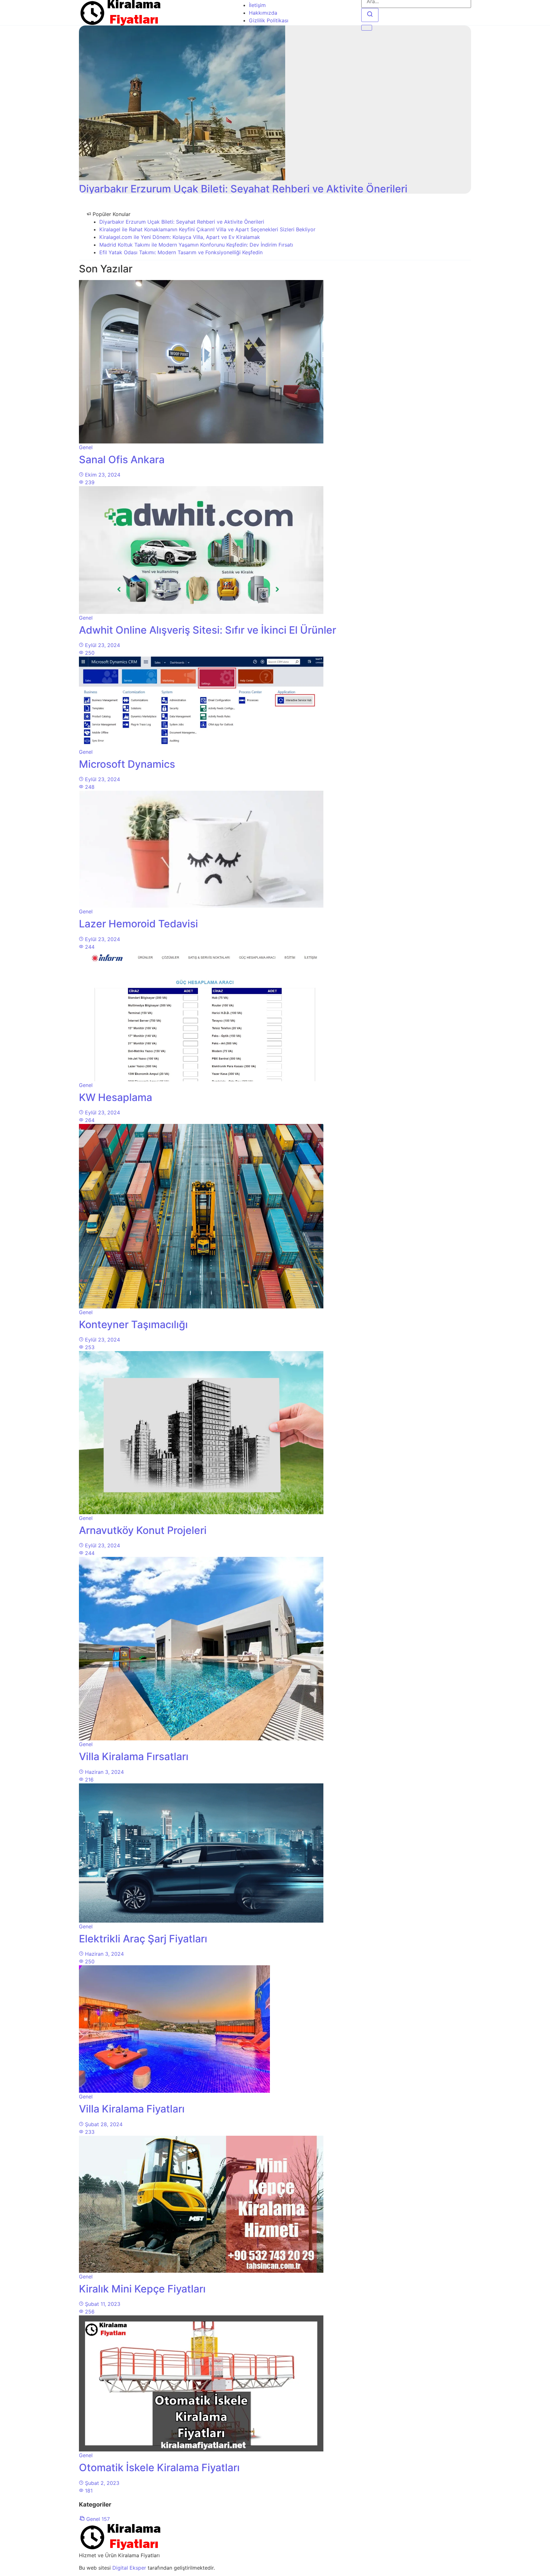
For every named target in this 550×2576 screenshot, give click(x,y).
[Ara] (370, 15)
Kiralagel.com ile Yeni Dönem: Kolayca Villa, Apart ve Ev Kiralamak (180, 237)
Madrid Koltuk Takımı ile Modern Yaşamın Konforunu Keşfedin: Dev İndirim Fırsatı (196, 245)
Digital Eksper (129, 2568)
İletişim (257, 5)
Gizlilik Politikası (269, 20)
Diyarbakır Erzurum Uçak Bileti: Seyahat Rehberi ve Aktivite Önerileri (182, 222)
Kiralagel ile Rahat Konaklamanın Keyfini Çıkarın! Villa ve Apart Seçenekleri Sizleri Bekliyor (207, 229)
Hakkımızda (263, 13)
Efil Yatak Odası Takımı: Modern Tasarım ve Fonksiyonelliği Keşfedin (181, 252)
